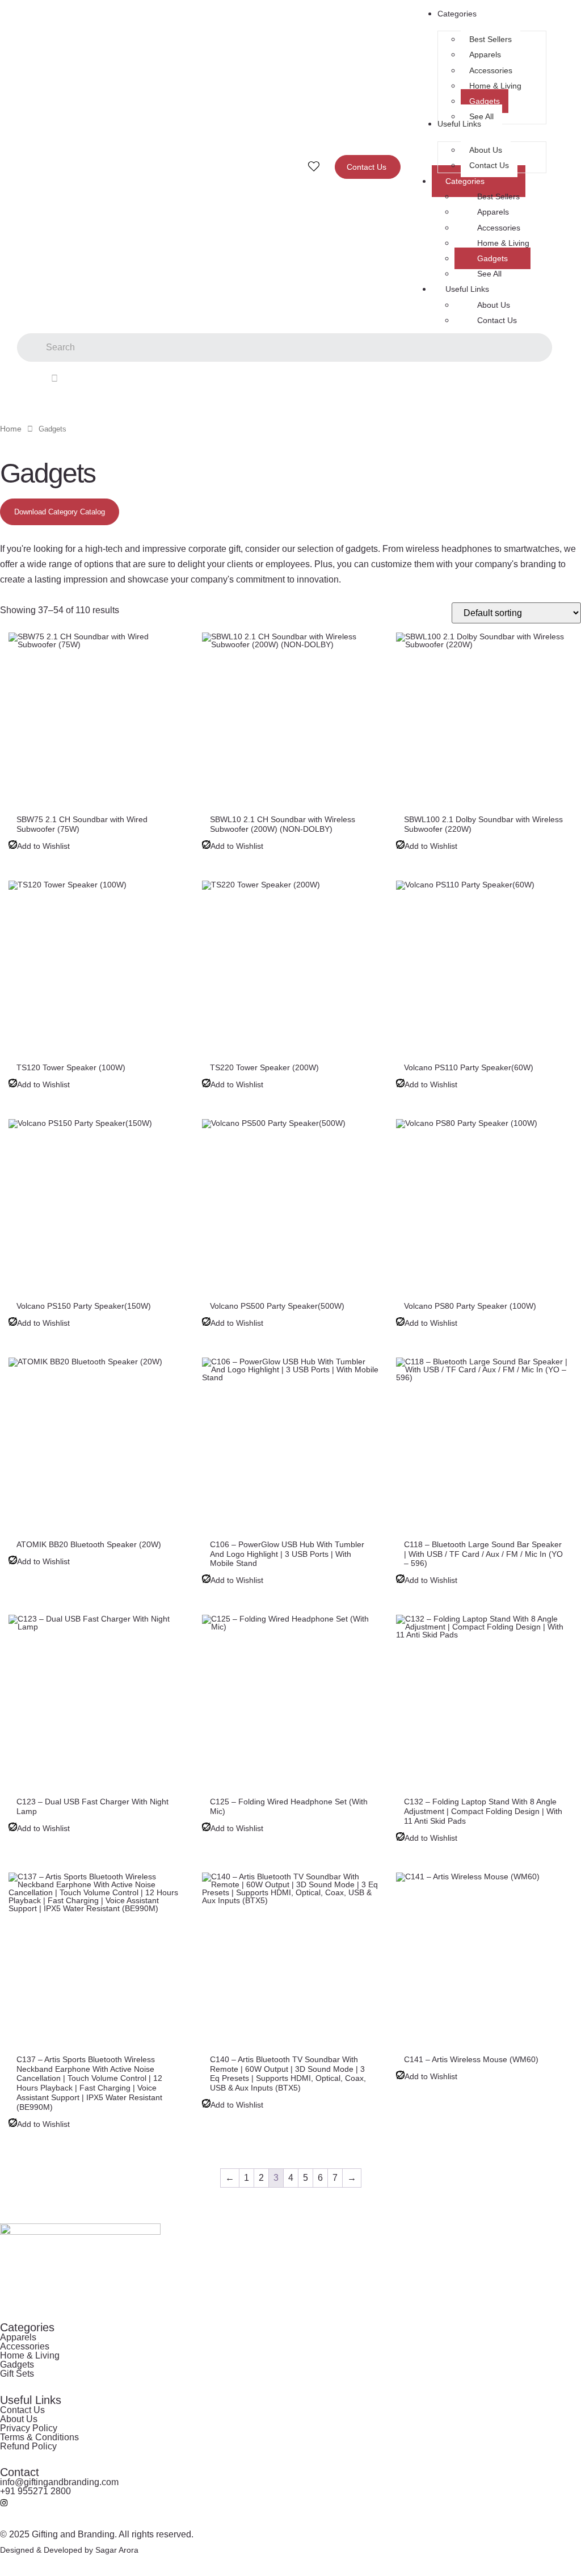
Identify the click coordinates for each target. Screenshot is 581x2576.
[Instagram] (4, 2503)
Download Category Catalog (60, 512)
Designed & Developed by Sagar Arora (69, 2550)
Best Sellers (498, 196)
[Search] (54, 378)
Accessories (499, 228)
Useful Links (467, 289)
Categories (465, 181)
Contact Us (497, 320)
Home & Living (503, 243)
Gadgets (492, 258)
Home (11, 429)
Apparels (493, 212)
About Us (494, 305)
